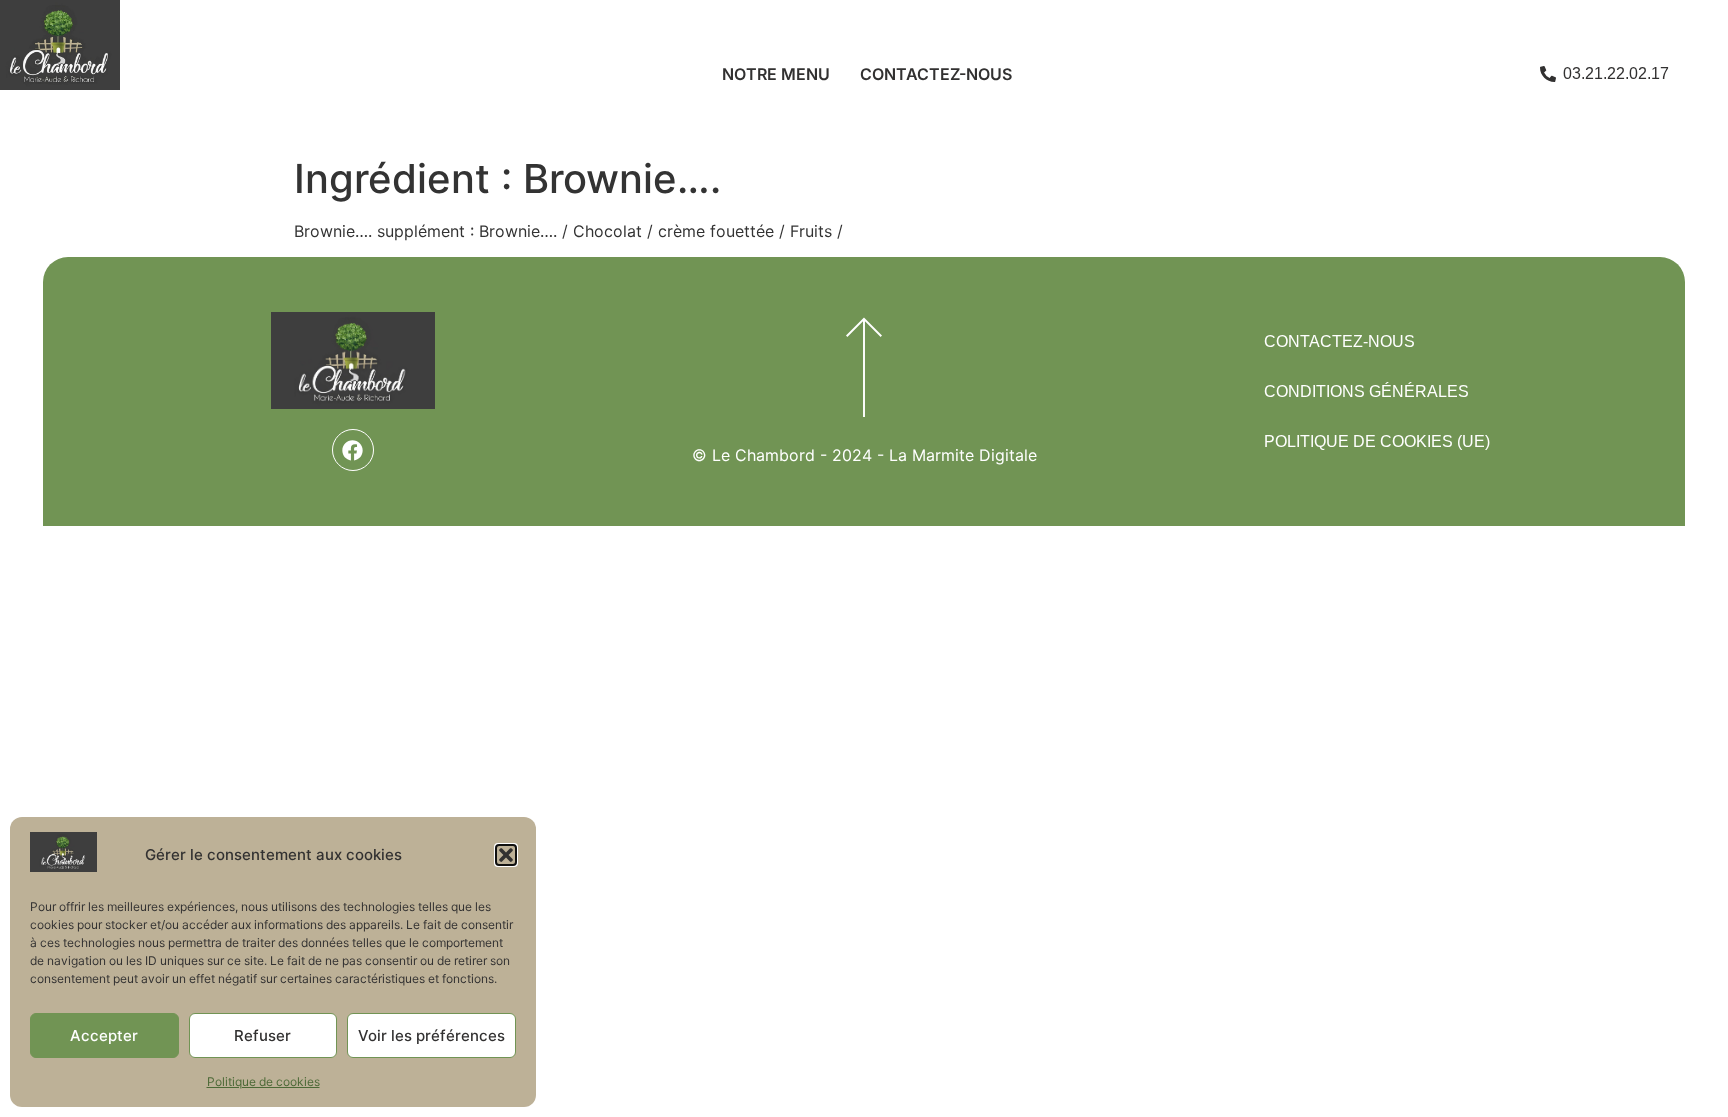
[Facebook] (353, 450)
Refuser (262, 1035)
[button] (506, 855)
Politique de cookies (263, 1081)
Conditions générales (1366, 391)
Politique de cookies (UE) (1377, 441)
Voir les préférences (431, 1035)
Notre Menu (776, 74)
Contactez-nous (936, 74)
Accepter (104, 1035)
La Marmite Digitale (963, 455)
